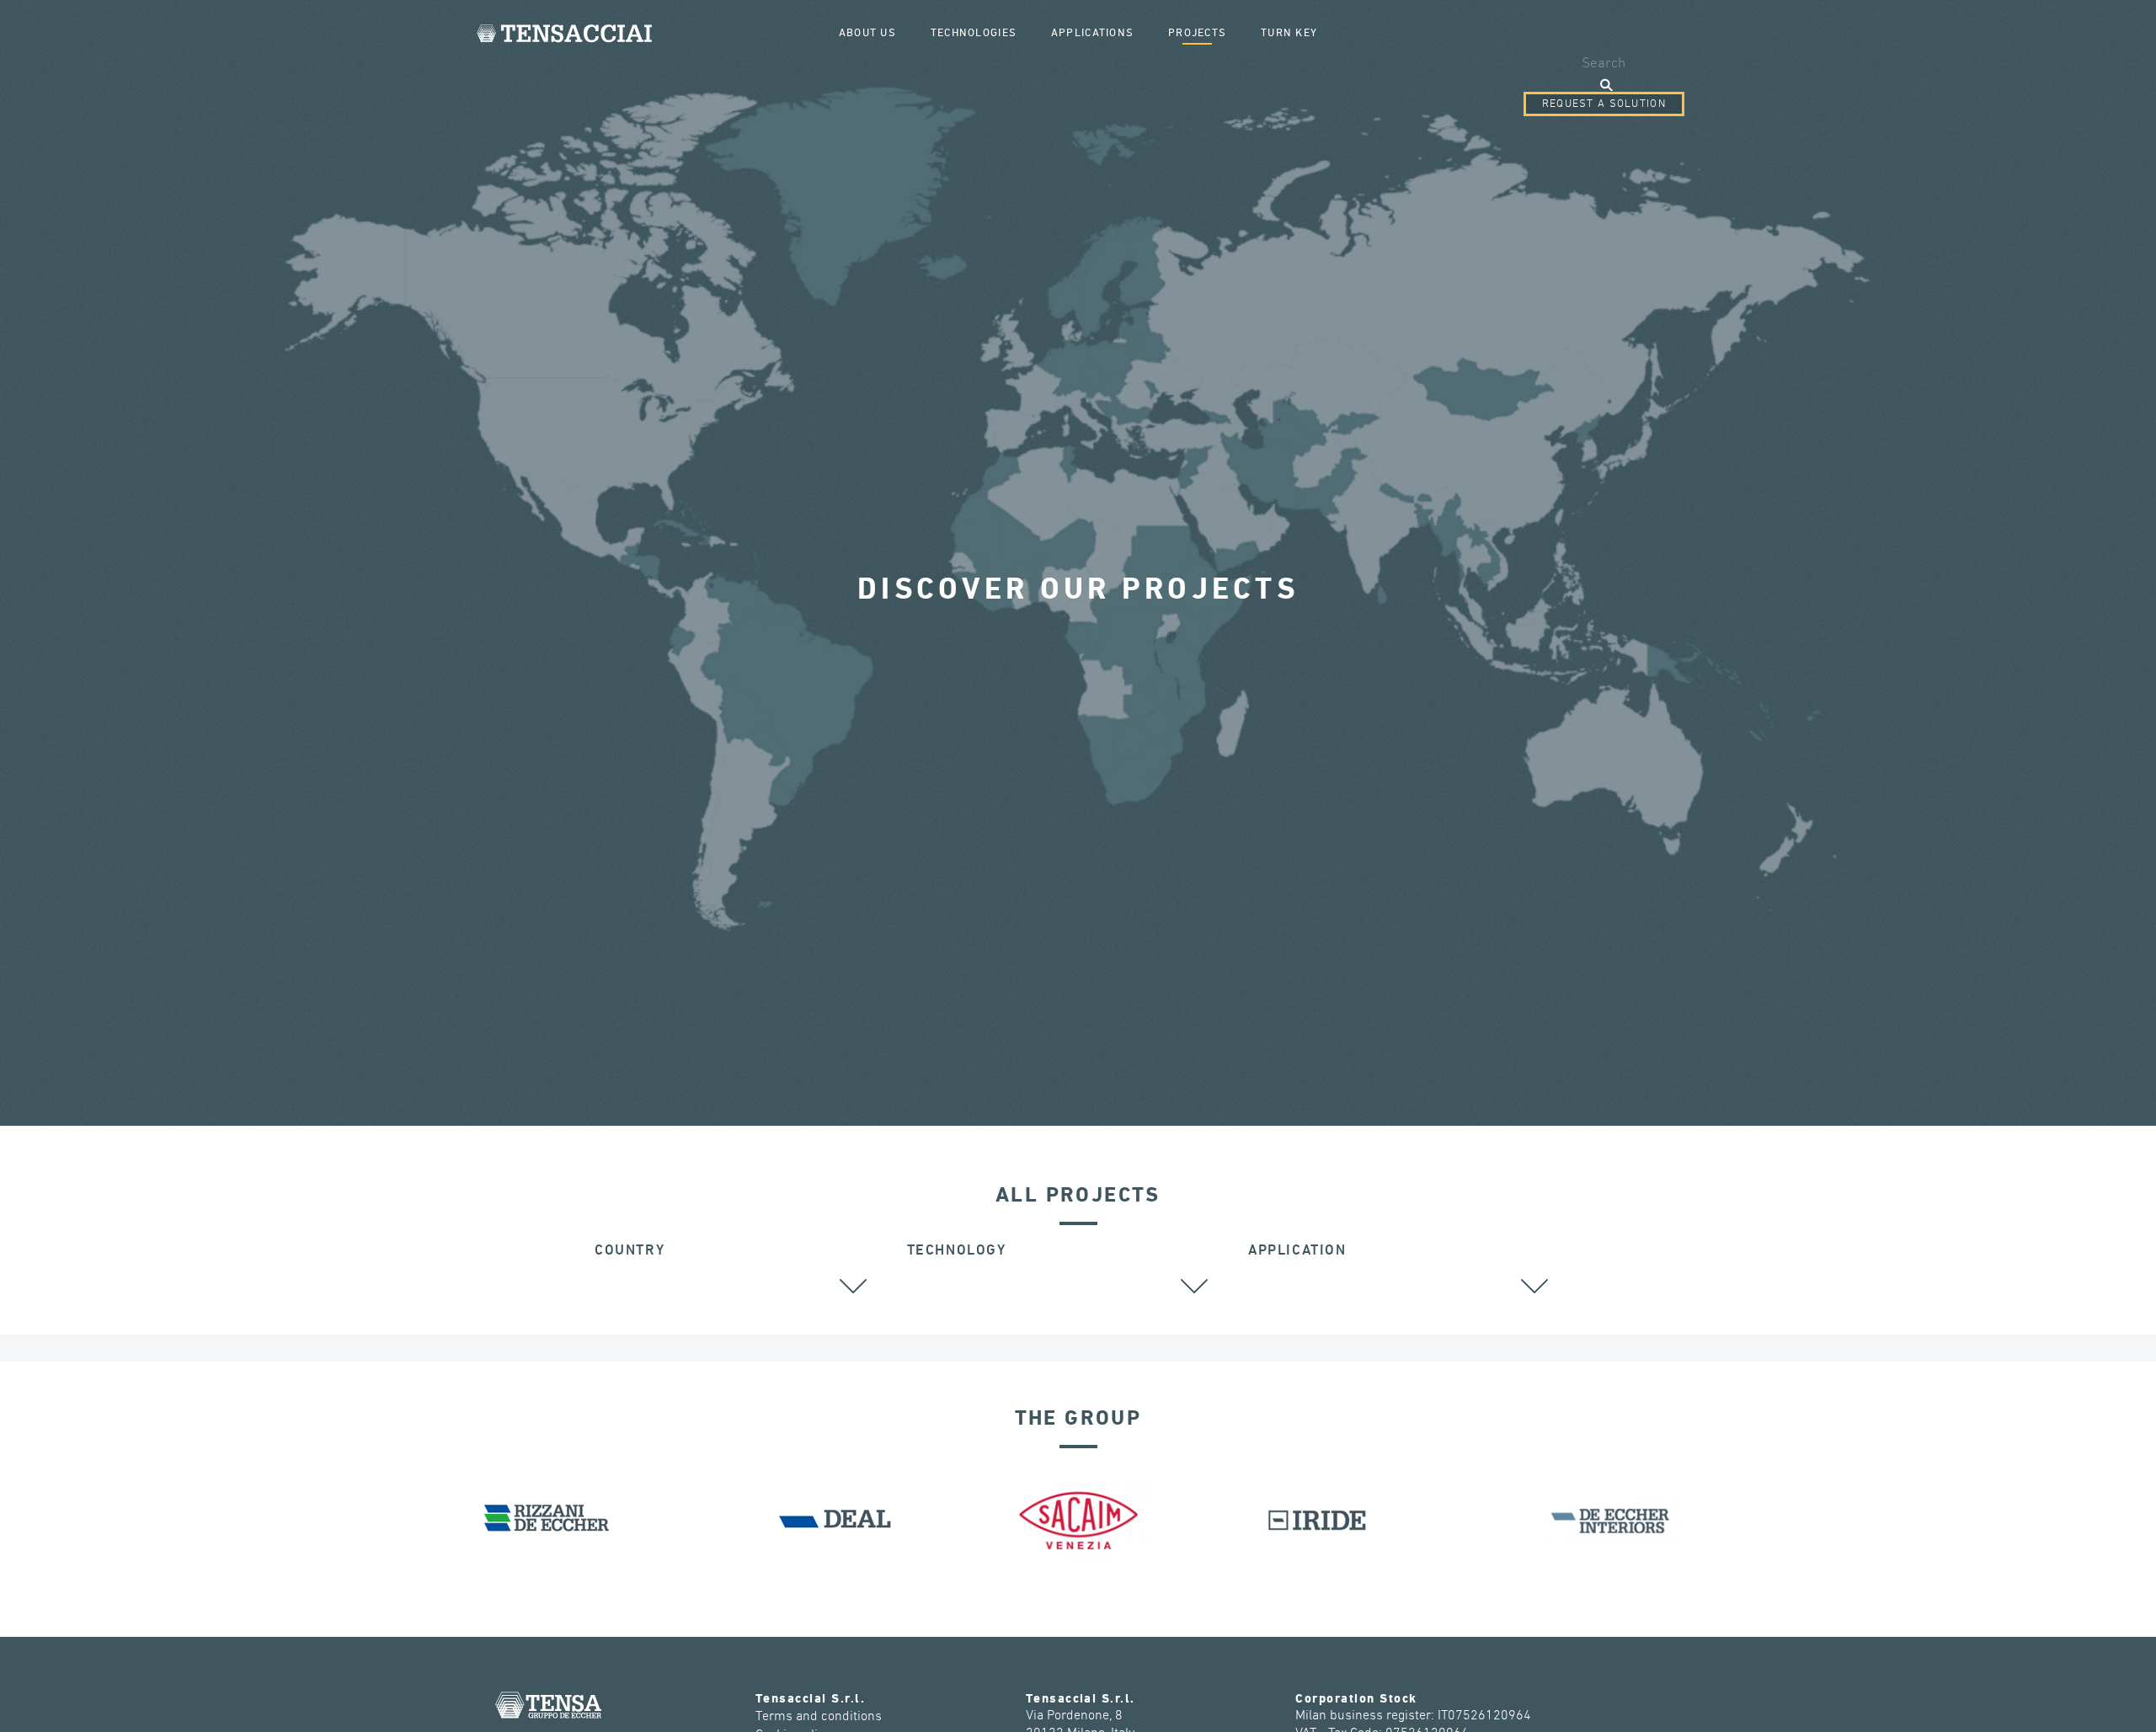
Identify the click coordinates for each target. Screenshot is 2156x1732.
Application (1297, 1251)
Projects (1197, 33)
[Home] (564, 33)
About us (867, 33)
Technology (957, 1251)
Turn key (1289, 33)
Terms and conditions (819, 1716)
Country (630, 1251)
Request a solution (1604, 104)
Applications (1092, 33)
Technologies (974, 33)
